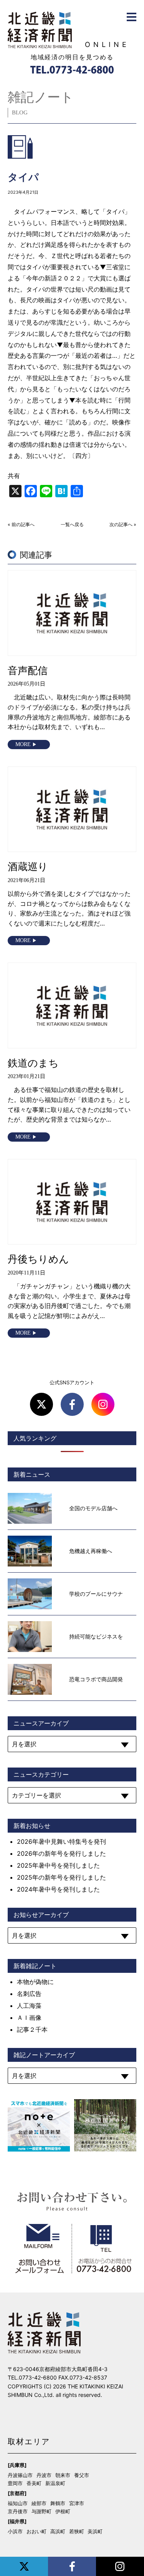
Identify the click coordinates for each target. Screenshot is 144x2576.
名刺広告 (29, 1994)
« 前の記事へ (21, 525)
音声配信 (28, 670)
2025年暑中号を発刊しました (58, 1865)
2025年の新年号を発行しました (61, 1877)
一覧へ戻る (72, 525)
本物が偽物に (35, 1982)
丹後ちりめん (38, 1259)
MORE (23, 744)
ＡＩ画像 (29, 2018)
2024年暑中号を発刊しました (58, 1889)
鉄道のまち (33, 1063)
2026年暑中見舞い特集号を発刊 (61, 1841)
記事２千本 (32, 2029)
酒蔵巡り (28, 866)
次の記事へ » (123, 525)
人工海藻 (29, 2006)
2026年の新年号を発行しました (61, 1853)
